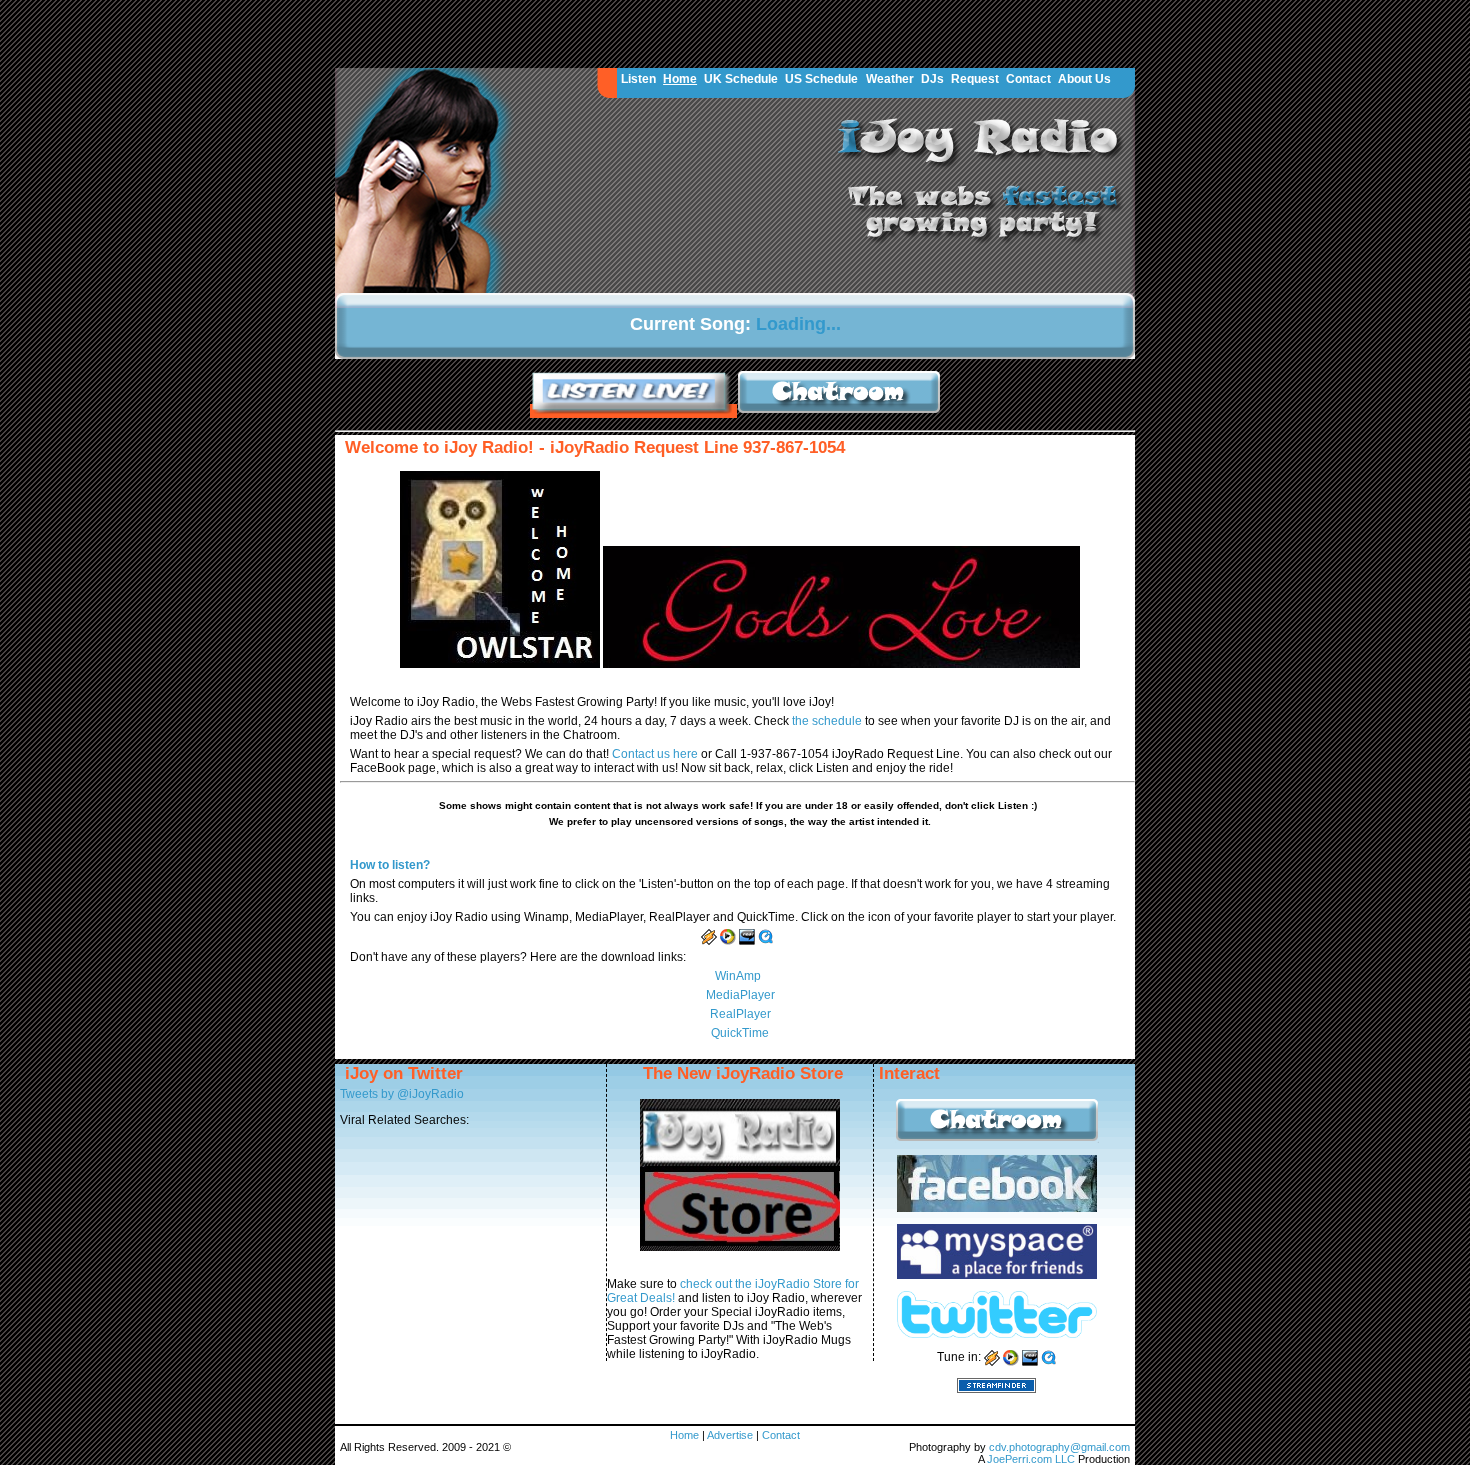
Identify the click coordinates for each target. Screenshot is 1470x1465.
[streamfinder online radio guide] (996, 1384)
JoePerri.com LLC (1032, 1459)
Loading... (798, 324)
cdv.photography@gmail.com (1059, 1447)
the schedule (828, 721)
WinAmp (738, 976)
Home (680, 79)
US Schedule (821, 79)
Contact (1028, 79)
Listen (638, 79)
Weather (890, 79)
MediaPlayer (740, 995)
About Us (1084, 79)
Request (975, 79)
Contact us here (656, 754)
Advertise (731, 1435)
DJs (932, 79)
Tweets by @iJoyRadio (402, 1094)
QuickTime (740, 1033)
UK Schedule (741, 79)
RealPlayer (740, 1014)
